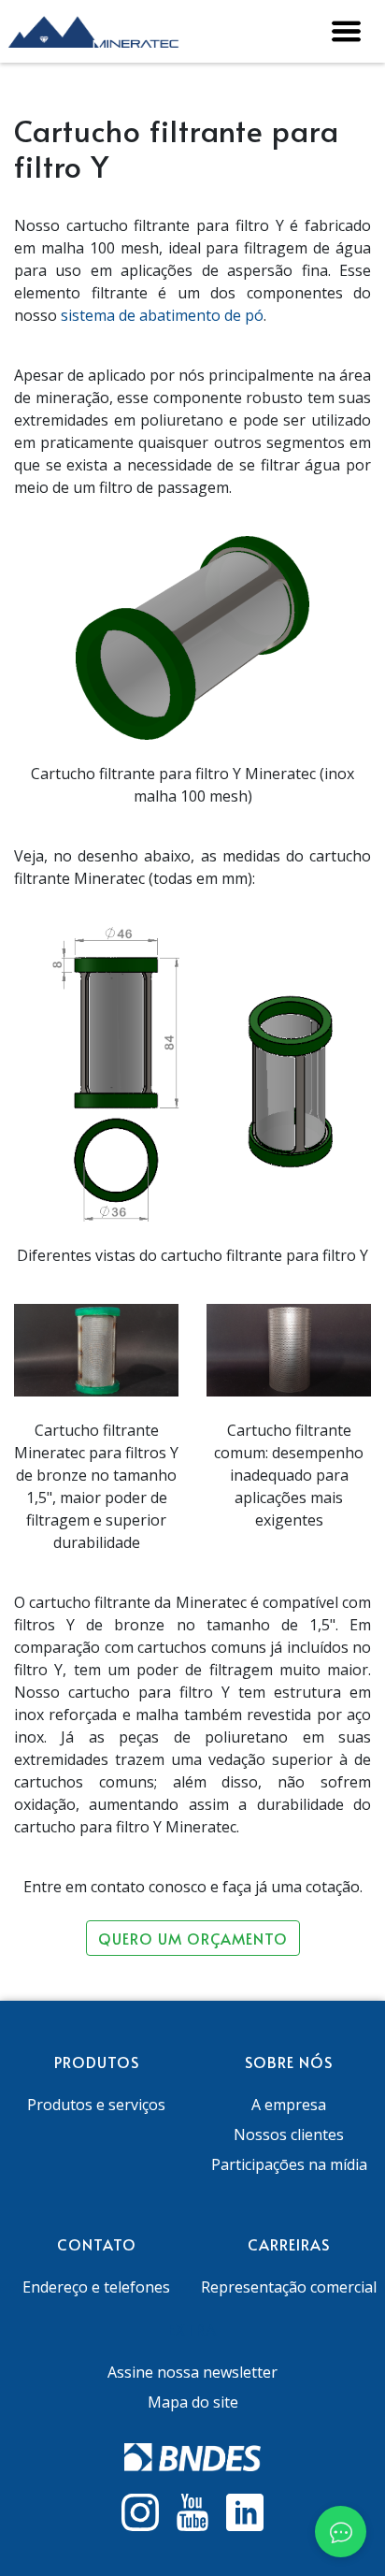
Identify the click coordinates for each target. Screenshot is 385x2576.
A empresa (289, 2105)
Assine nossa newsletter (192, 2372)
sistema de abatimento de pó (162, 315)
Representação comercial (289, 2287)
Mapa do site (193, 2402)
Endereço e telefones (96, 2287)
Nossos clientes (289, 2135)
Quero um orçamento (193, 1938)
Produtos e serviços (96, 2105)
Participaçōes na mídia (289, 2164)
